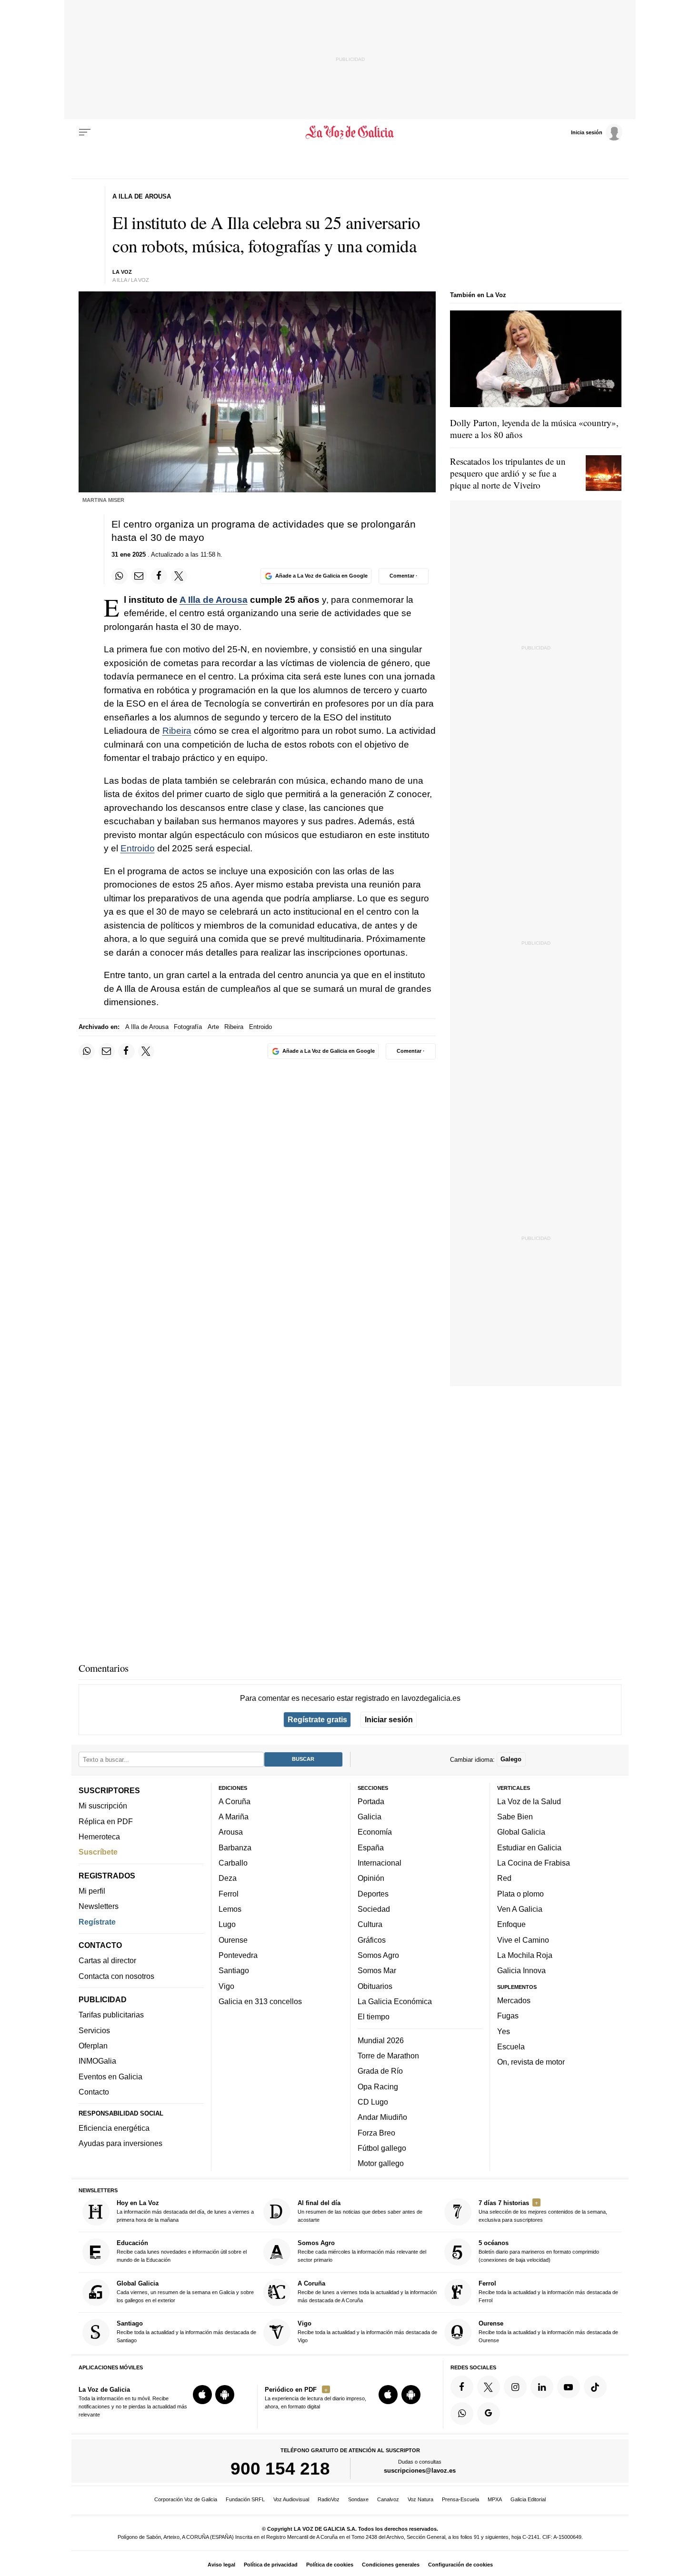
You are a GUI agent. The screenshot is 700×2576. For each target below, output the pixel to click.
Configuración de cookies (460, 2565)
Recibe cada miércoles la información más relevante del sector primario (362, 2251)
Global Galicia (521, 1832)
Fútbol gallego (382, 2148)
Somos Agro (378, 1955)
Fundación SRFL (245, 2499)
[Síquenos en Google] (489, 2413)
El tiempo (374, 2017)
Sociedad (374, 1909)
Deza (228, 1878)
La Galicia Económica (395, 2001)
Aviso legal (221, 2565)
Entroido (138, 848)
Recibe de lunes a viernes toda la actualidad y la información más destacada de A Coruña (367, 2291)
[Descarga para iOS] (202, 2395)
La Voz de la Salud (529, 1801)
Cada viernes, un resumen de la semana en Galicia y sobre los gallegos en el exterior (185, 2291)
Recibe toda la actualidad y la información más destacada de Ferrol (548, 2291)
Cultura (370, 1924)
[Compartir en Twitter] (179, 576)
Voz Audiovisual (291, 2499)
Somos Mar (377, 1970)
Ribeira (177, 731)
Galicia (370, 1817)
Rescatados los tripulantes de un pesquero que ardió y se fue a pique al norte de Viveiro (508, 473)
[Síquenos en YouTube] (569, 2387)
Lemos (230, 1909)
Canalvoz (388, 2499)
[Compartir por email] (139, 576)
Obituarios (375, 1986)
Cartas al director (107, 1960)
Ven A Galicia (520, 1909)
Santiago (234, 1970)
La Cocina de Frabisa (534, 1863)
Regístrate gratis (317, 1719)
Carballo (233, 1863)
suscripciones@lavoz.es (420, 2471)
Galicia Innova (521, 1970)
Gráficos (372, 1939)
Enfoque (511, 1924)
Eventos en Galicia (110, 2076)
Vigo (226, 1986)
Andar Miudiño (382, 2117)
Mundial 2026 (381, 2040)
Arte (213, 1027)
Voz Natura (420, 2499)
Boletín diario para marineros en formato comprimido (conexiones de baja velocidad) (539, 2251)
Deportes (373, 1893)
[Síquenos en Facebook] (462, 2387)
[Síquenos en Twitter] (489, 2387)
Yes (504, 2031)
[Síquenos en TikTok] (595, 2387)
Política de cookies (330, 2565)
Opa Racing (378, 2086)
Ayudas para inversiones (120, 2143)
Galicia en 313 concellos (260, 2001)
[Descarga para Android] (225, 2395)
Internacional (380, 1863)
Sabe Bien (515, 1817)
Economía (375, 1832)
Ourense (233, 1939)
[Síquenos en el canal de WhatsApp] (462, 2413)
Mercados (514, 2000)
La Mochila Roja (525, 1955)
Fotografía (188, 1027)
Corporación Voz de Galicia (186, 2499)
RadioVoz (329, 2499)
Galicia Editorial (528, 2499)
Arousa (231, 1832)
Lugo (227, 1924)
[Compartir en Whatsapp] (120, 576)
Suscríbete (98, 1852)
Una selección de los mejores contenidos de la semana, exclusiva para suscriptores (543, 2211)
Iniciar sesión (389, 1719)
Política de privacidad (271, 2565)
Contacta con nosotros (116, 1976)
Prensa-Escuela (460, 2499)
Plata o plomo (520, 1893)
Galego (511, 1759)
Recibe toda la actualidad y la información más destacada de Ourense (548, 2331)
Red (504, 1878)
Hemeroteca (99, 1837)
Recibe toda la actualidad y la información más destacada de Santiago (186, 2331)
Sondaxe (358, 2499)
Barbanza (235, 1847)
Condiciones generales (391, 2565)
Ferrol (229, 1893)
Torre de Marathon (388, 2056)
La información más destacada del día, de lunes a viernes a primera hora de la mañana (185, 2211)
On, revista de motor (531, 2062)
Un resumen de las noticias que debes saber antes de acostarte (360, 2211)
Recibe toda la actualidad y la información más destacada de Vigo (367, 2331)
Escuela (511, 2047)
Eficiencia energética (114, 2128)
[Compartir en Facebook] (159, 576)
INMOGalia (97, 2061)
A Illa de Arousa (214, 600)
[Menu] (85, 132)
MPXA (495, 2499)
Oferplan (93, 2046)
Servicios (94, 2030)
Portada (371, 1801)
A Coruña (235, 1801)
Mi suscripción (103, 1806)
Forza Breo (376, 2132)
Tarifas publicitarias (111, 2015)
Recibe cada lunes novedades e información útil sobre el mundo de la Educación (182, 2251)
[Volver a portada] (350, 132)
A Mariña (234, 1817)
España (371, 1847)
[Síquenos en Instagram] (515, 2387)
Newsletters (99, 1906)
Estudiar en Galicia (529, 1847)
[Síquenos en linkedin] (542, 2387)
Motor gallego (381, 2163)
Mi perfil (92, 1891)
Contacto (94, 2092)
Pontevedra (238, 1955)
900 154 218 (280, 2468)
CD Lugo (373, 2102)
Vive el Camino (523, 1939)
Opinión (371, 1878)
